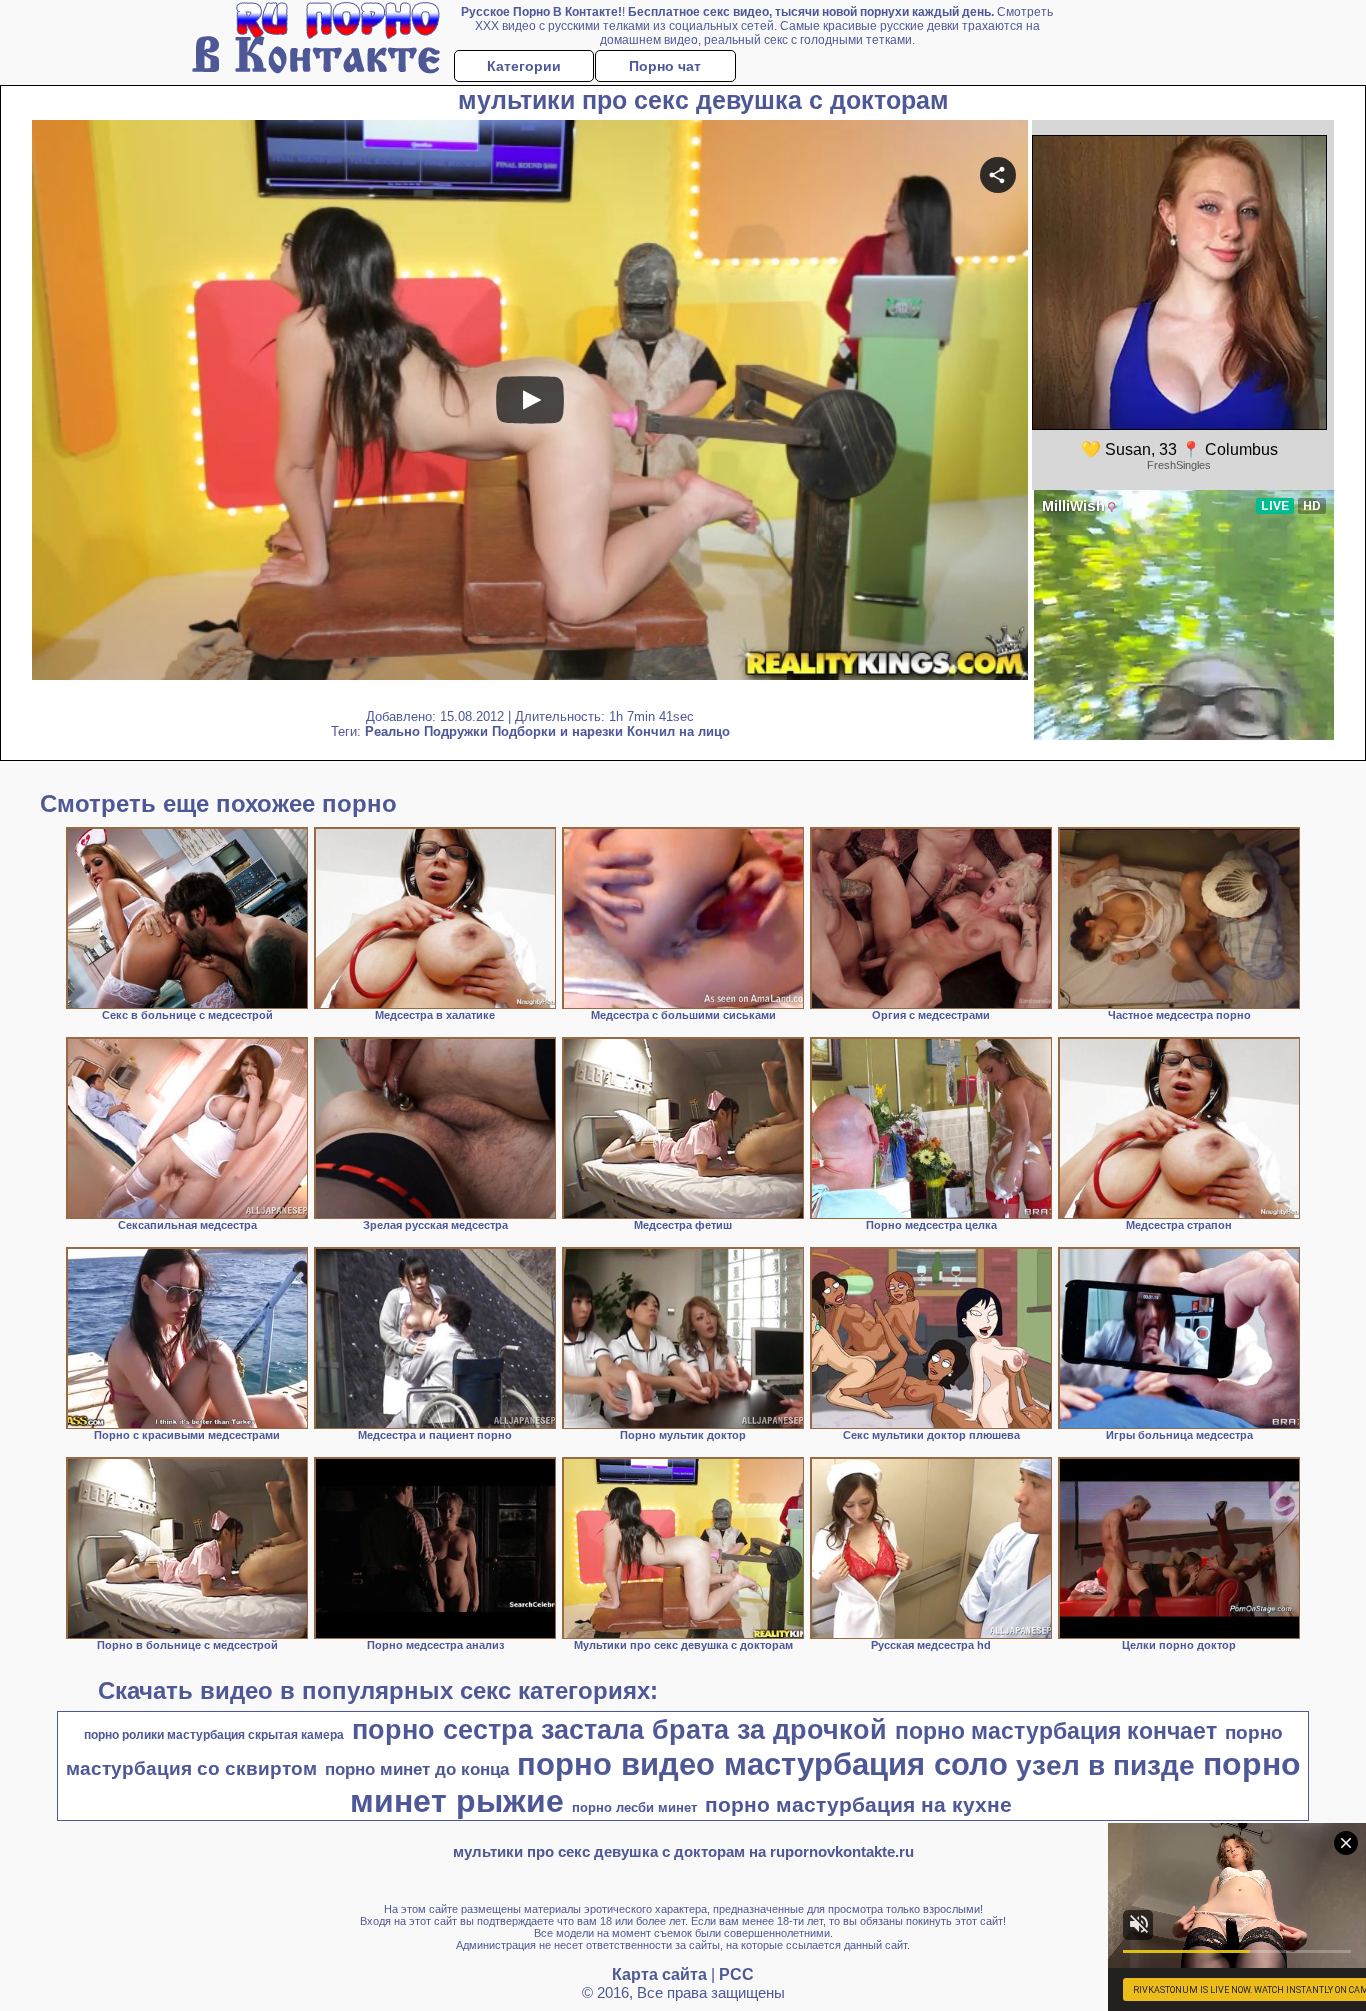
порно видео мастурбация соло (762, 1764)
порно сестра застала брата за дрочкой (619, 1730)
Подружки (456, 731)
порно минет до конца (417, 1769)
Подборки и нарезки (557, 731)
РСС (736, 1974)
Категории (524, 66)
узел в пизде (1105, 1765)
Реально (392, 731)
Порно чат (665, 66)
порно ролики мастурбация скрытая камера (214, 1735)
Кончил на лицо (678, 731)
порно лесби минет (634, 1807)
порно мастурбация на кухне (858, 1805)
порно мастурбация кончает (1056, 1731)
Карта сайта (659, 1974)
